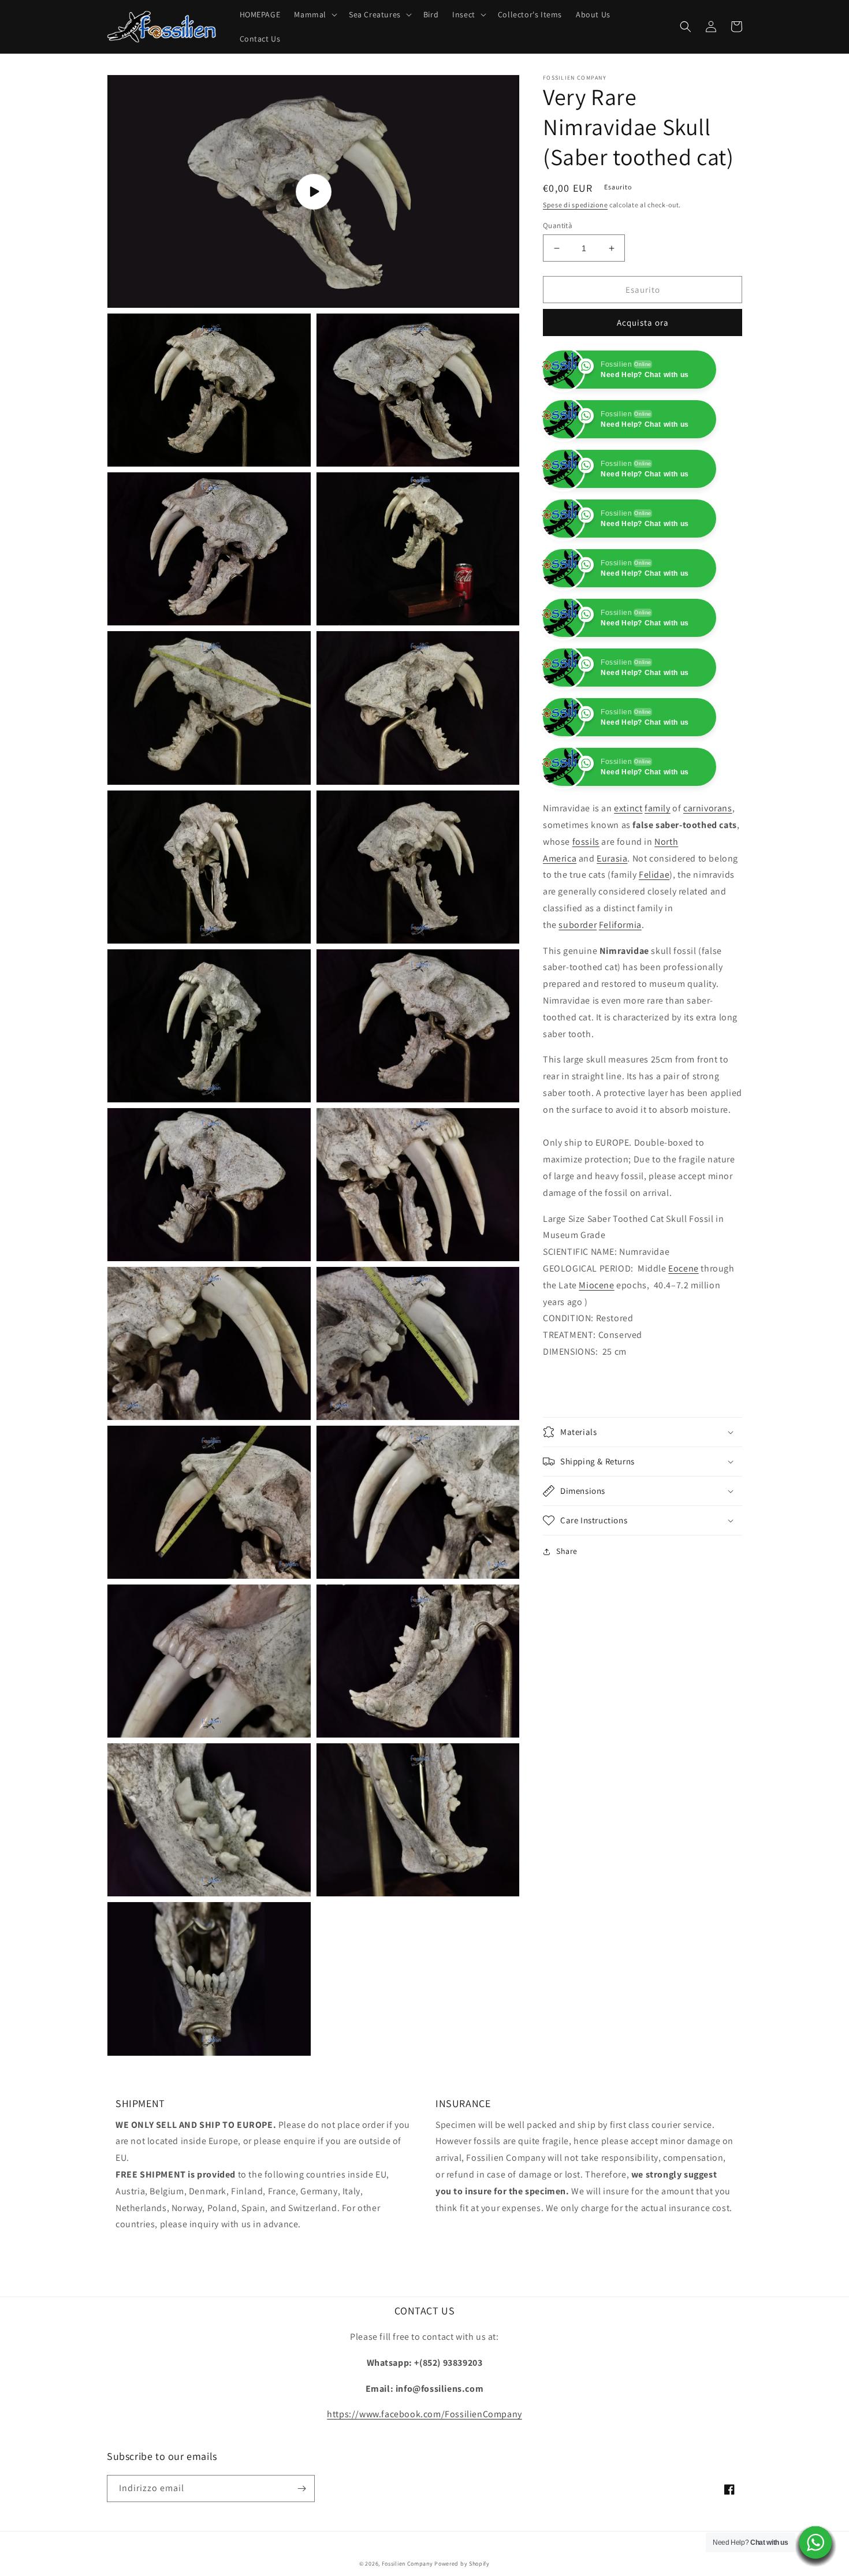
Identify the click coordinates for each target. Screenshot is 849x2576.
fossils (586, 941)
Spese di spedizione (575, 205)
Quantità (558, 225)
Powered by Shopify (462, 2564)
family (658, 907)
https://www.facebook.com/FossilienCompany (425, 2414)
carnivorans (708, 907)
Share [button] (567, 1650)
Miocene (596, 1384)
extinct (628, 907)
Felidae (654, 974)
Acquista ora (643, 323)
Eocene (684, 1368)
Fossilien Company (407, 2564)
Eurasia (612, 958)
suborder (578, 1024)
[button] (314, 14)
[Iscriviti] (301, 2489)
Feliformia (620, 1024)
